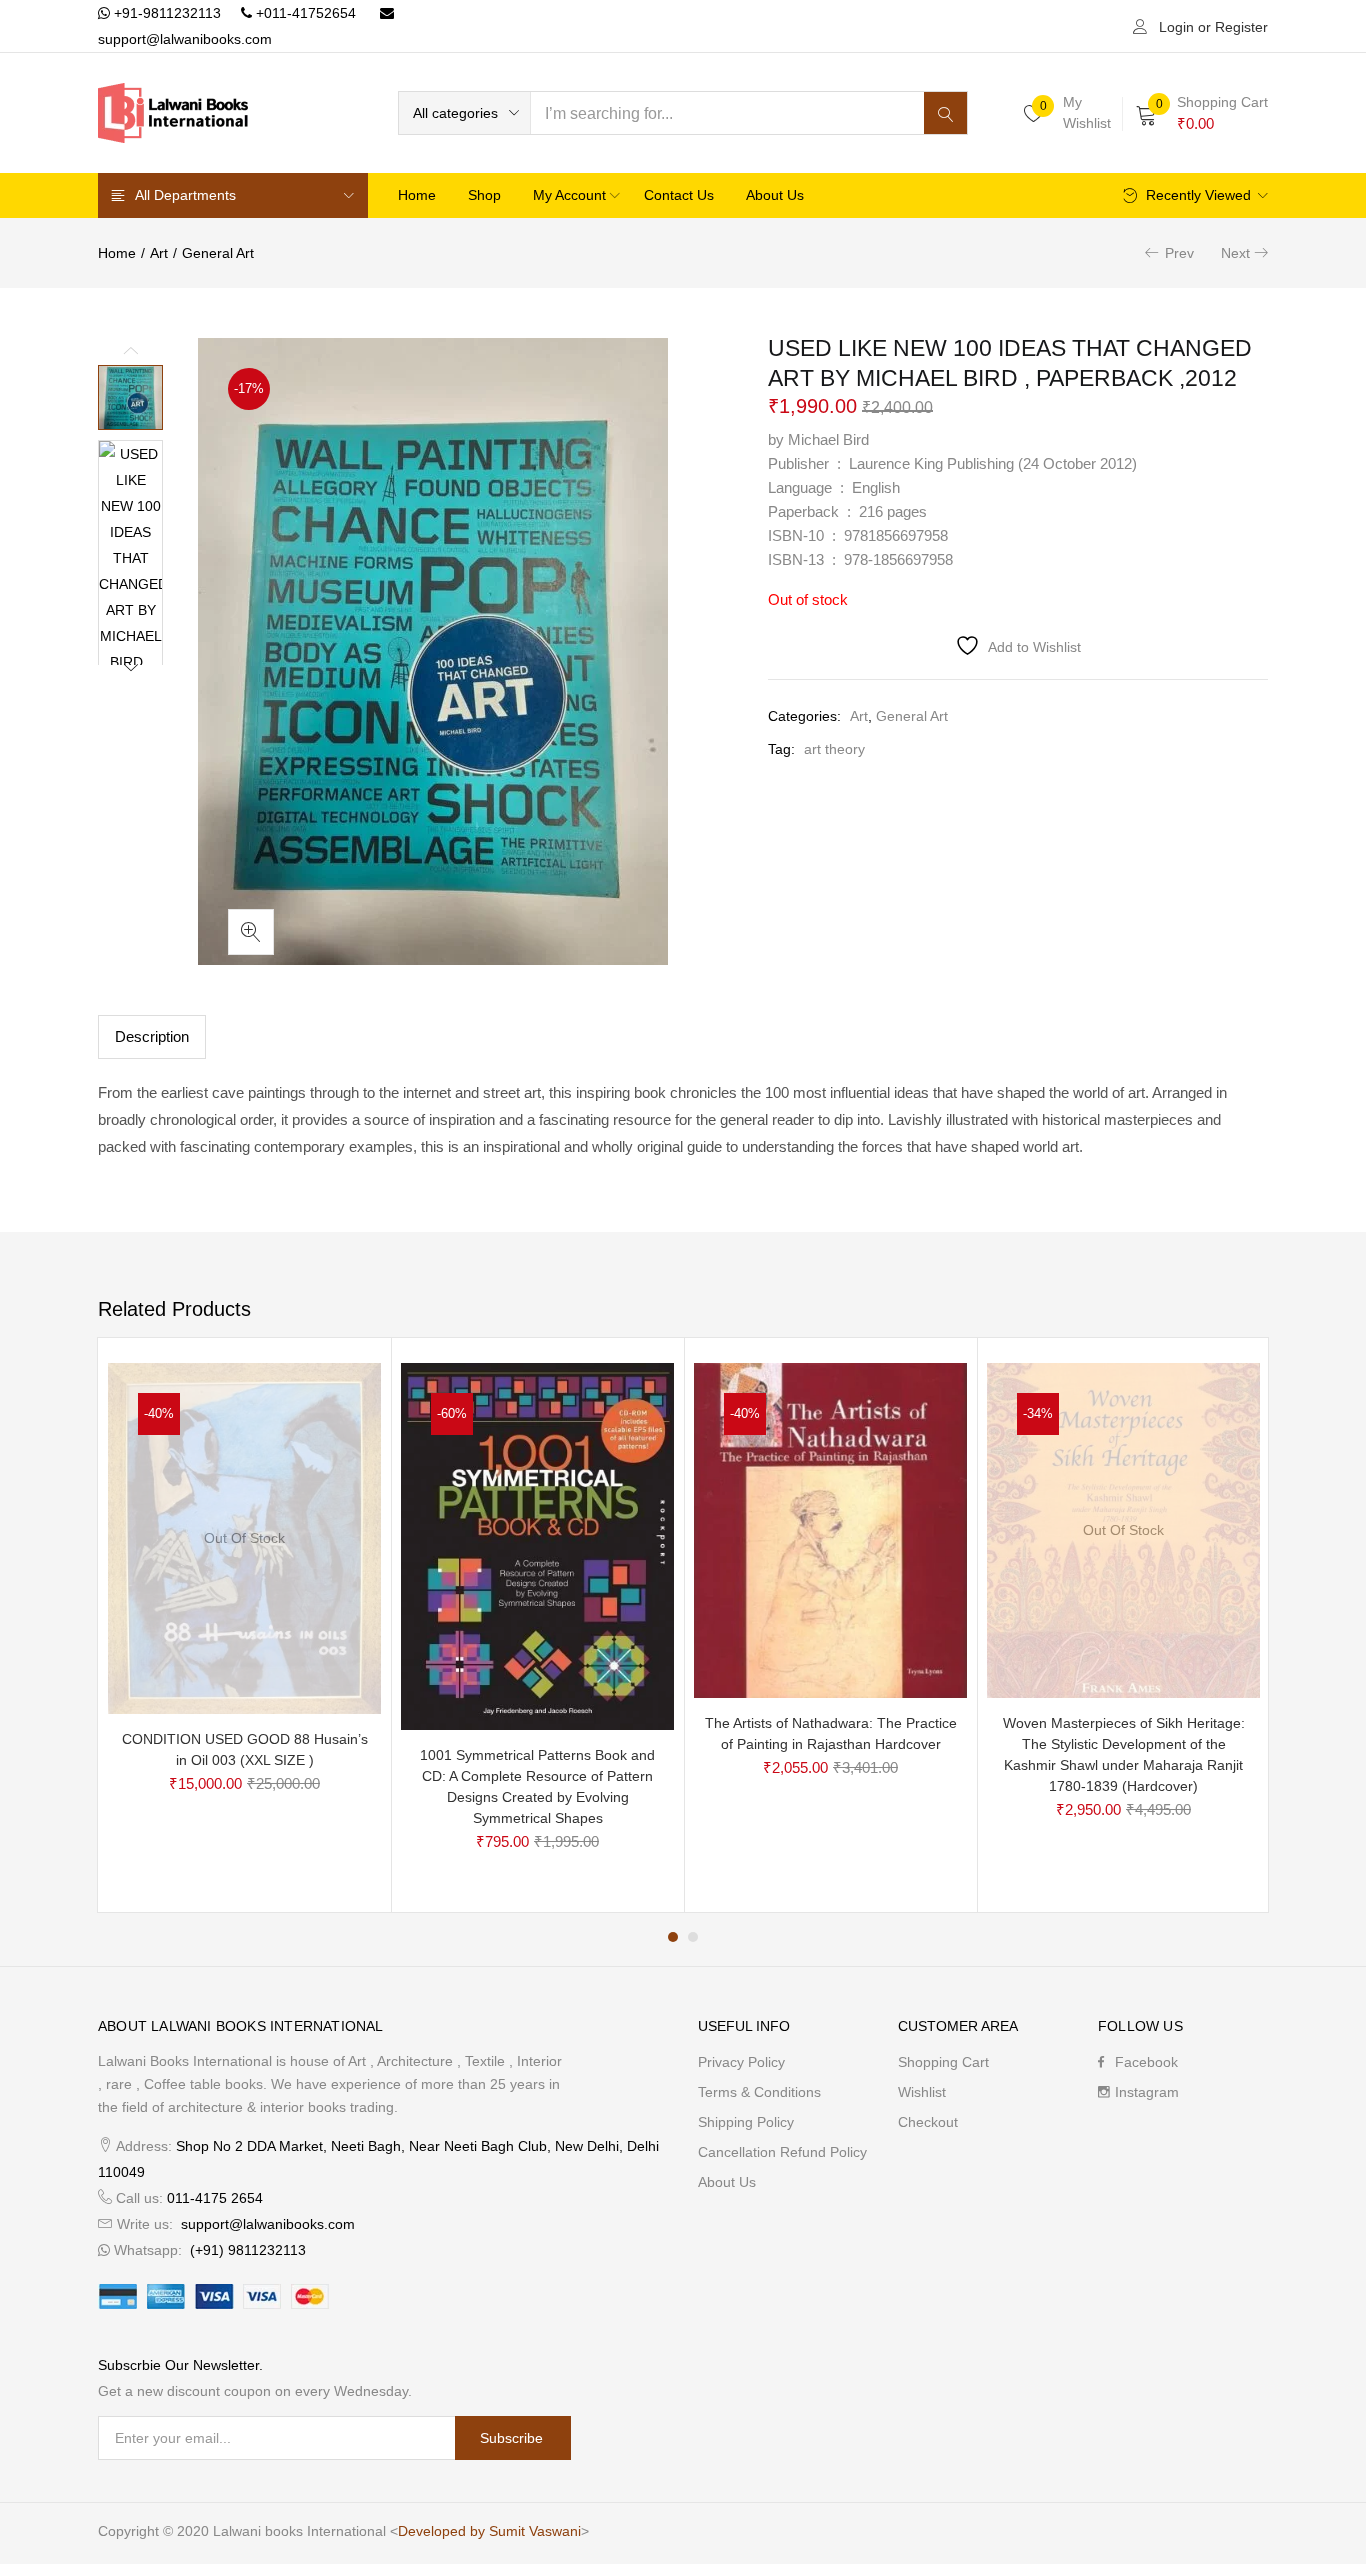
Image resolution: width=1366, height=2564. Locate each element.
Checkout (928, 2122)
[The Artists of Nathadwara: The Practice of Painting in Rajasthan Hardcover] (830, 1529)
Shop (484, 195)
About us (775, 195)
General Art (218, 253)
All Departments (185, 195)
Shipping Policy (746, 2122)
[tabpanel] (244, 1625)
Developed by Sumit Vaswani (489, 2531)
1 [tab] (673, 1937)
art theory (834, 749)
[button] (464, 113)
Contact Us (679, 195)
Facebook (1146, 2062)
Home (417, 195)
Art (159, 253)
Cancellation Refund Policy (782, 2152)
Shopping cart (943, 2062)
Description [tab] (152, 1036)
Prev (1179, 253)
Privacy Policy (741, 2062)
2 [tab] (693, 1937)
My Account (571, 195)
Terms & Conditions (759, 2092)
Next (1235, 253)
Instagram (1147, 2092)
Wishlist (922, 2092)
